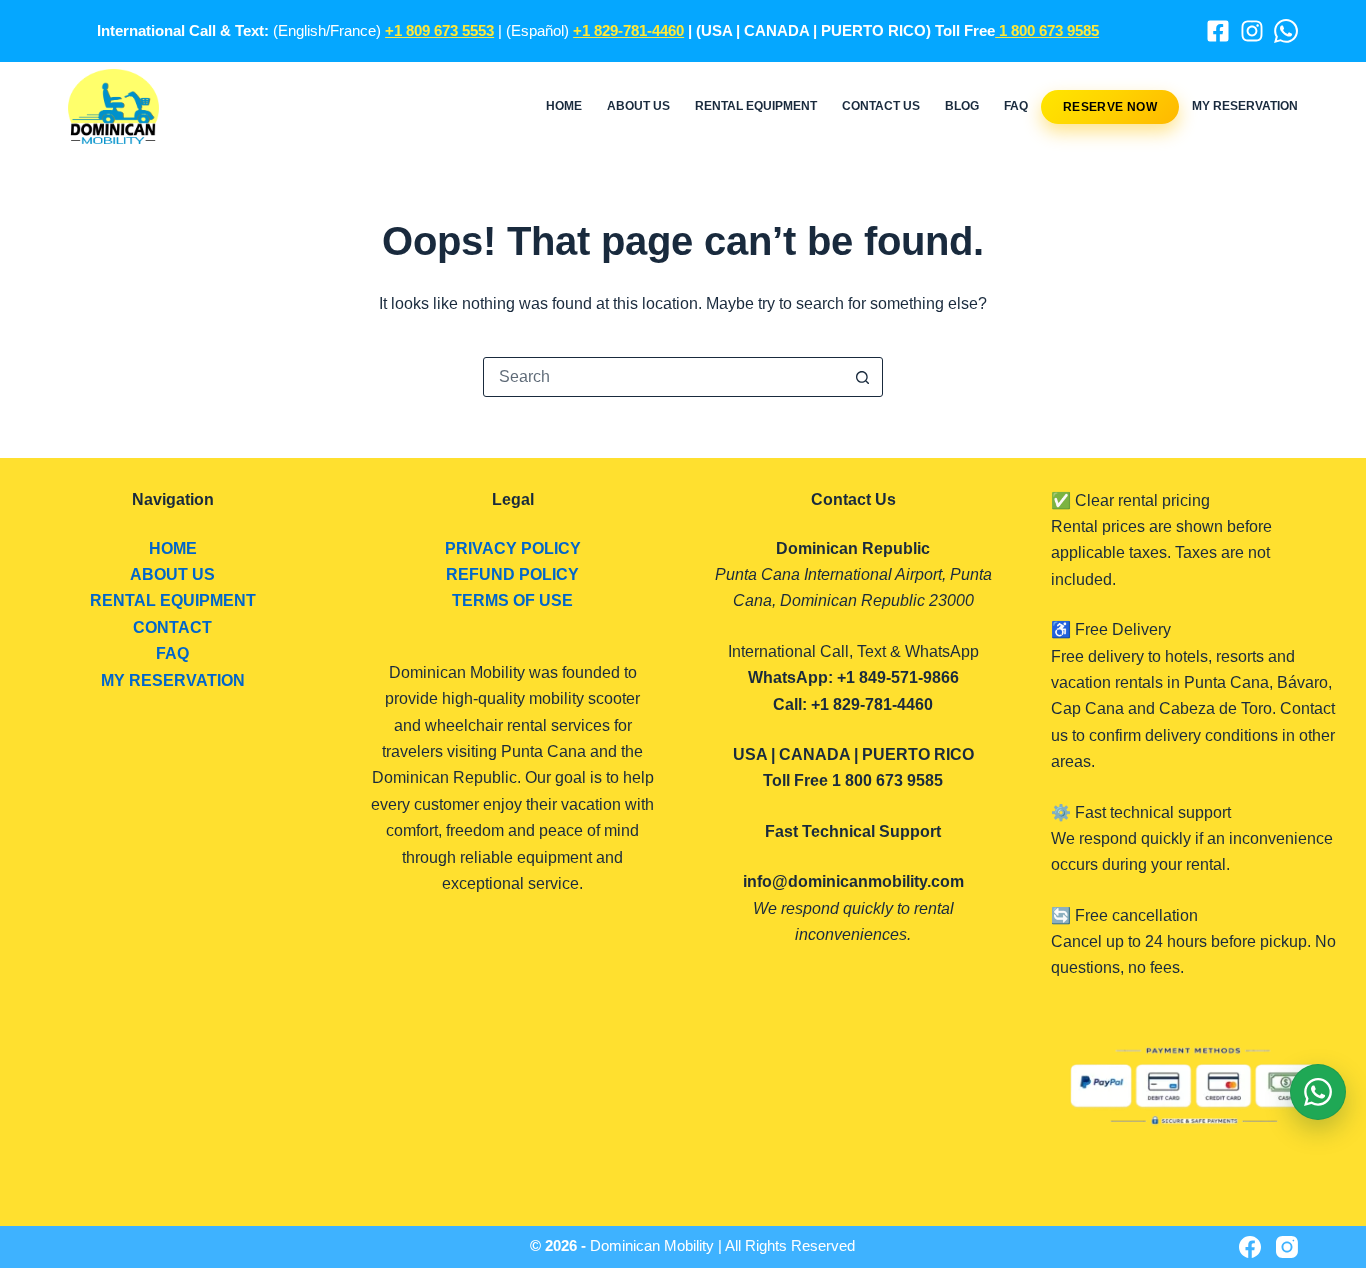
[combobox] (664, 377)
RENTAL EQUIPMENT (756, 106)
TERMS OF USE (512, 600)
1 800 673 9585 (1047, 30)
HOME (564, 106)
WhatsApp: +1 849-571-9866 (853, 677)
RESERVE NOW (1110, 107)
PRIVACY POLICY (513, 548)
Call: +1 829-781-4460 (853, 704)
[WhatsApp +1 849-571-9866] (1286, 31)
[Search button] (863, 377)
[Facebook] (1218, 31)
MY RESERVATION (1245, 106)
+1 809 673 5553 (439, 30)
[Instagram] (1252, 31)
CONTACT (172, 627)
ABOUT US (638, 106)
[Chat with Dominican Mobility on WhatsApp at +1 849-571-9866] (1318, 1092)
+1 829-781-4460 (628, 30)
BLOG (962, 106)
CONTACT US (881, 106)
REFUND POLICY (512, 574)
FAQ (1016, 106)
